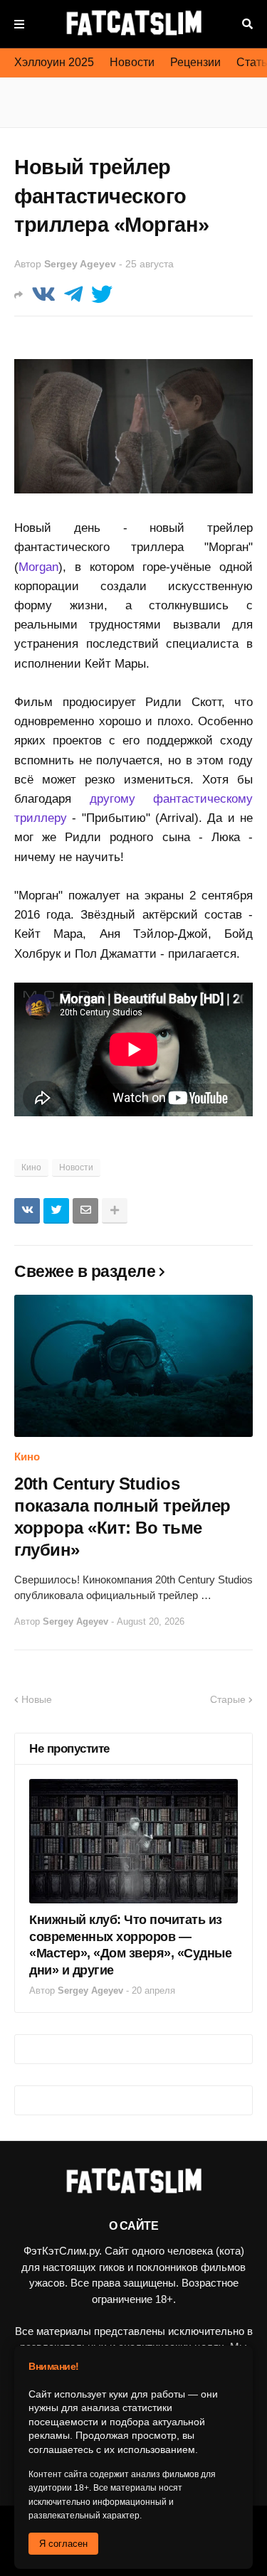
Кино (31, 1167)
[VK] (43, 295)
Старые (228, 1699)
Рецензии (195, 62)
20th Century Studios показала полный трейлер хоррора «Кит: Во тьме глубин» (122, 1517)
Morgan (38, 567)
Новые (37, 1699)
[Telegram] (73, 295)
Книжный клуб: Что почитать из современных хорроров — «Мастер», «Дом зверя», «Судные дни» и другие (130, 1945)
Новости (132, 62)
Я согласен (63, 2544)
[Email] (85, 1211)
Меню (19, 24)
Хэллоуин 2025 (54, 62)
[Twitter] (102, 295)
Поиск (247, 24)
